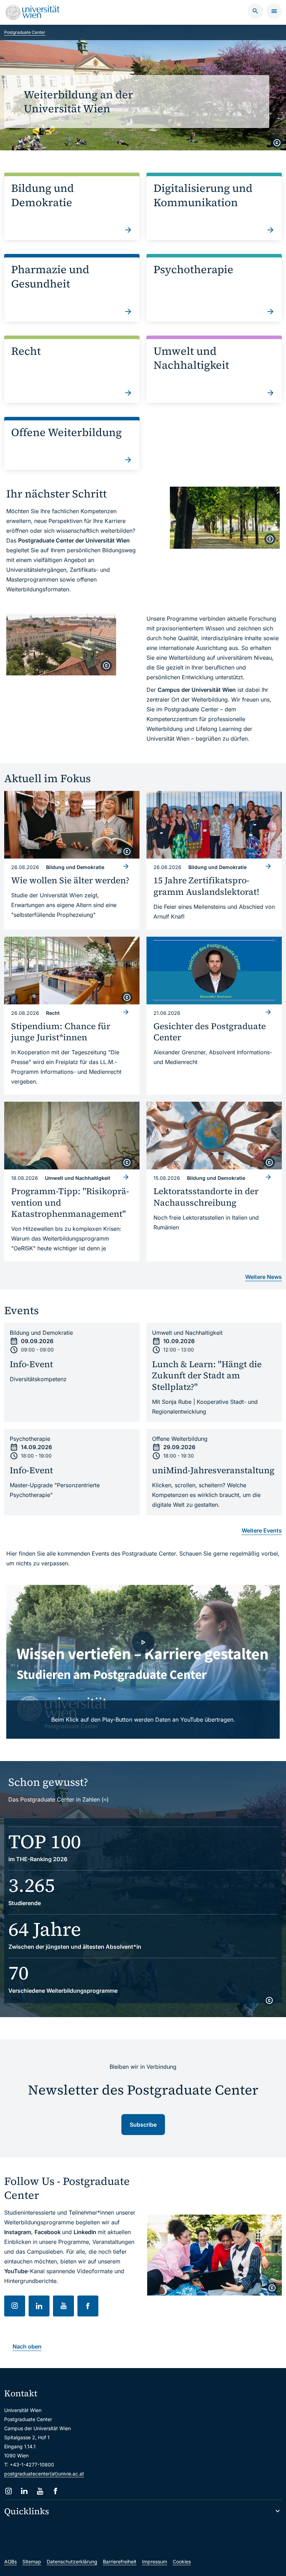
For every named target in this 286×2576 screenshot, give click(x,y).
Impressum (155, 2562)
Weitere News (264, 1277)
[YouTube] (40, 2491)
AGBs (10, 2562)
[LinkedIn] (24, 2491)
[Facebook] (56, 2491)
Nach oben (27, 2346)
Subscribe (143, 2125)
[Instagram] (9, 2491)
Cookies (182, 2562)
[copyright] (277, 143)
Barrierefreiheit (120, 2562)
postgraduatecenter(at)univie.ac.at (44, 2474)
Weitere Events (262, 1530)
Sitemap (32, 2562)
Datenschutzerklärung (72, 2562)
